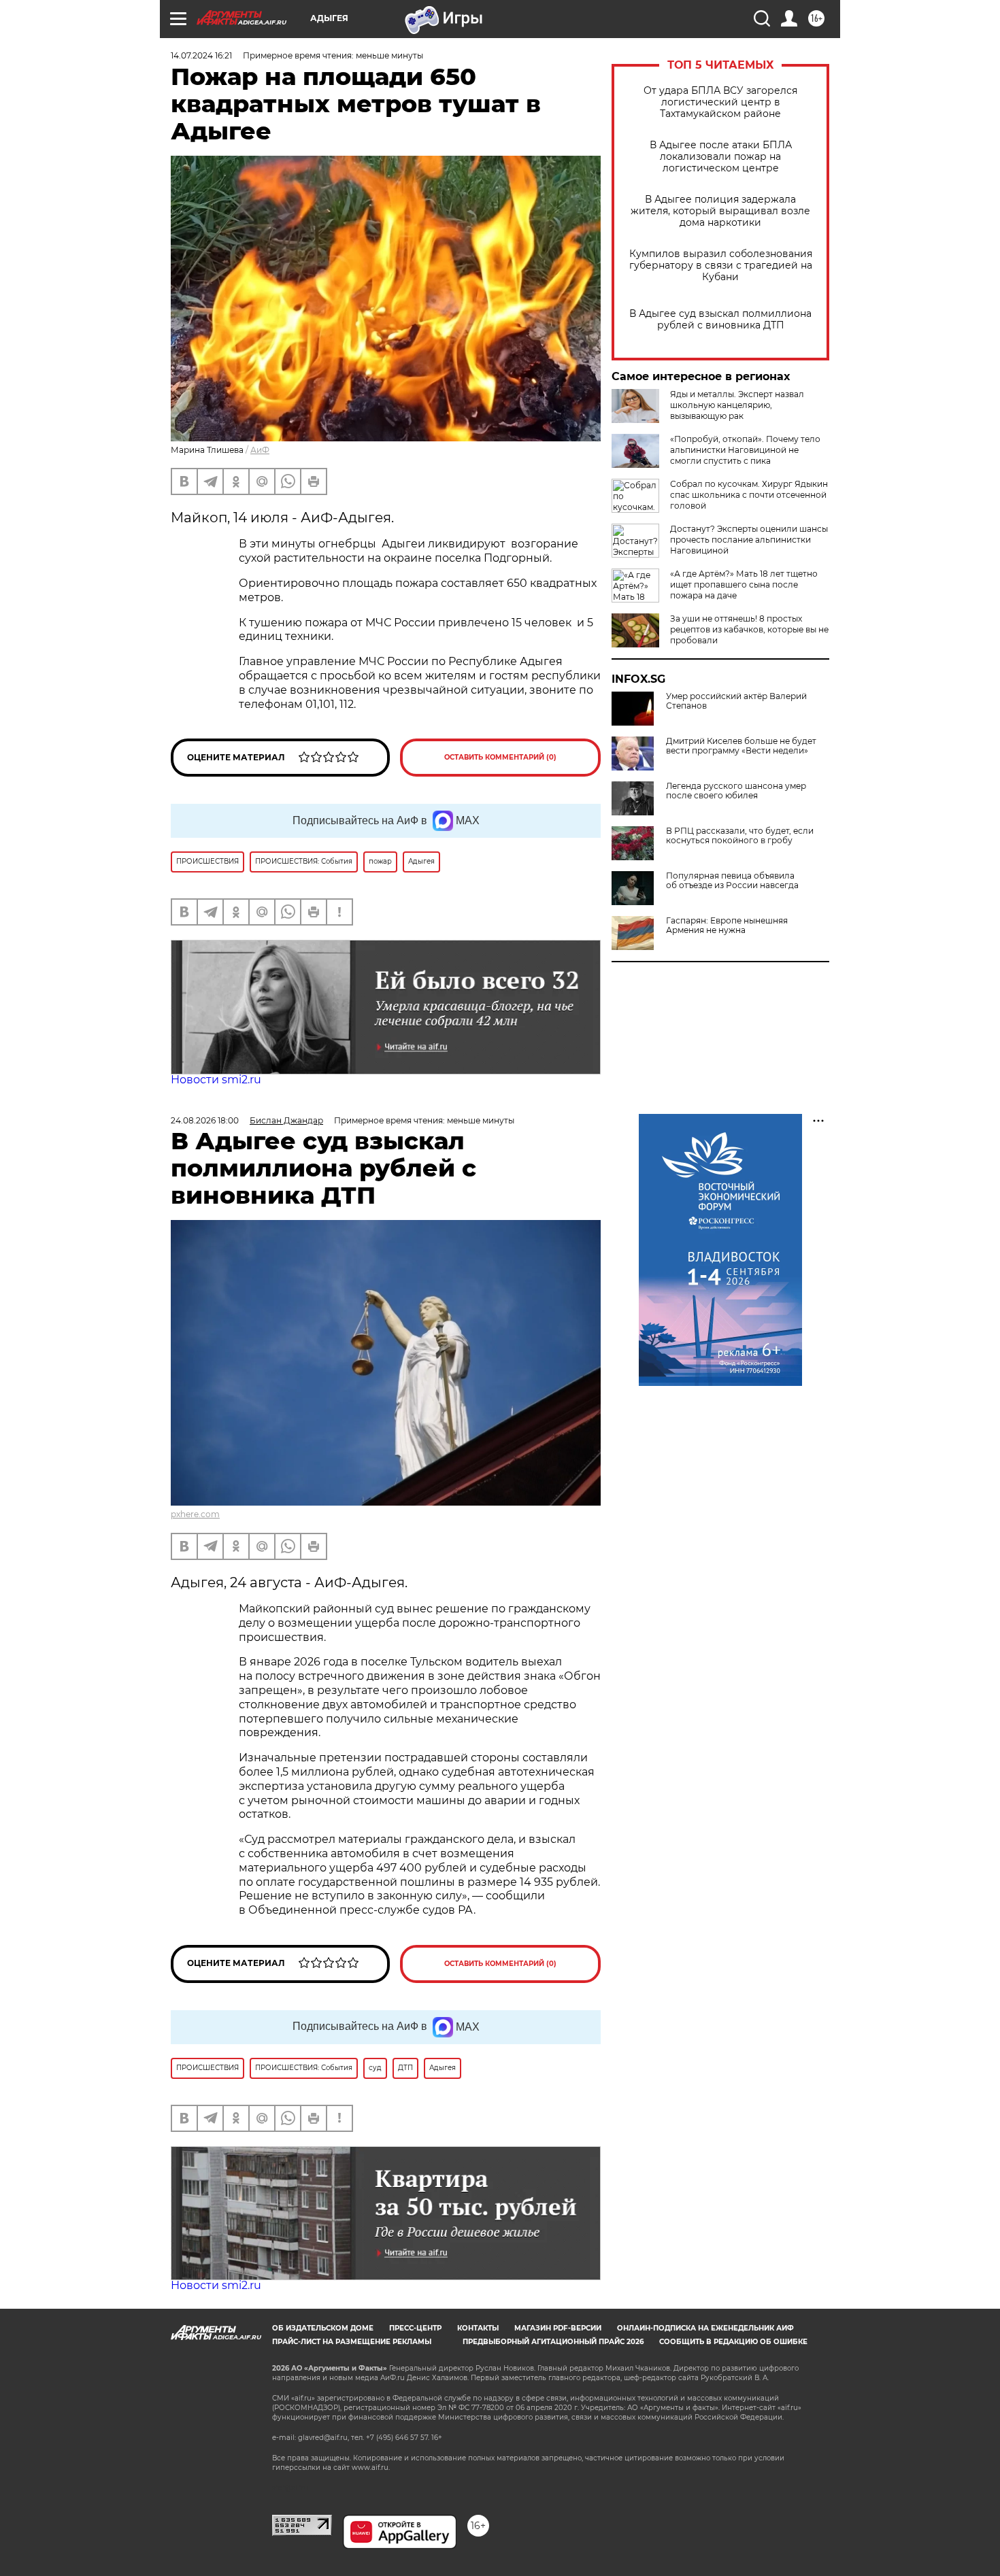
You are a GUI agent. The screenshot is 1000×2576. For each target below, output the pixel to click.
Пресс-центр (415, 2328)
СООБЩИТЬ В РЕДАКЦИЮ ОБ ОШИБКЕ (733, 2342)
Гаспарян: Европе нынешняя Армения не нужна (727, 926)
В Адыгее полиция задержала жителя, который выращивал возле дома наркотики (720, 211)
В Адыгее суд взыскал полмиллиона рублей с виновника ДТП (720, 320)
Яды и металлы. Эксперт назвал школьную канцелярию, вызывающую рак (737, 405)
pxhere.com (195, 1514)
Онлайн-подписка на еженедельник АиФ (705, 2328)
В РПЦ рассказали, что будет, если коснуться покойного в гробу (740, 836)
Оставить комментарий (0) (500, 757)
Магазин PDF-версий (558, 2328)
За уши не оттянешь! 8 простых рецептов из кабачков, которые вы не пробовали (749, 629)
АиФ (260, 450)
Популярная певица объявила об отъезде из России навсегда (732, 881)
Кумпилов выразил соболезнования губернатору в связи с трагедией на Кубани (721, 266)
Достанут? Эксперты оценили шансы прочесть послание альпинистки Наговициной (749, 540)
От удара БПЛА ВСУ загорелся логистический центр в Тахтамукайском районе (720, 102)
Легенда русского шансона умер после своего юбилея (736, 791)
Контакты (478, 2328)
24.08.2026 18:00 (205, 1120)
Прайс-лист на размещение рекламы (352, 2342)
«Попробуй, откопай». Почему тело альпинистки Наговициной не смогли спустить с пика (745, 450)
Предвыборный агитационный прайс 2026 (553, 2342)
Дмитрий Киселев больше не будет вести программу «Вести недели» (741, 746)
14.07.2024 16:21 (201, 55)
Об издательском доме (323, 2328)
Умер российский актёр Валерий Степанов (736, 701)
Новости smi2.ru (216, 1080)
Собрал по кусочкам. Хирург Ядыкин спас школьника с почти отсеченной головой (749, 495)
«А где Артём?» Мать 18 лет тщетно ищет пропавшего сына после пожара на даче (744, 584)
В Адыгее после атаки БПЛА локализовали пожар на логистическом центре (721, 157)
